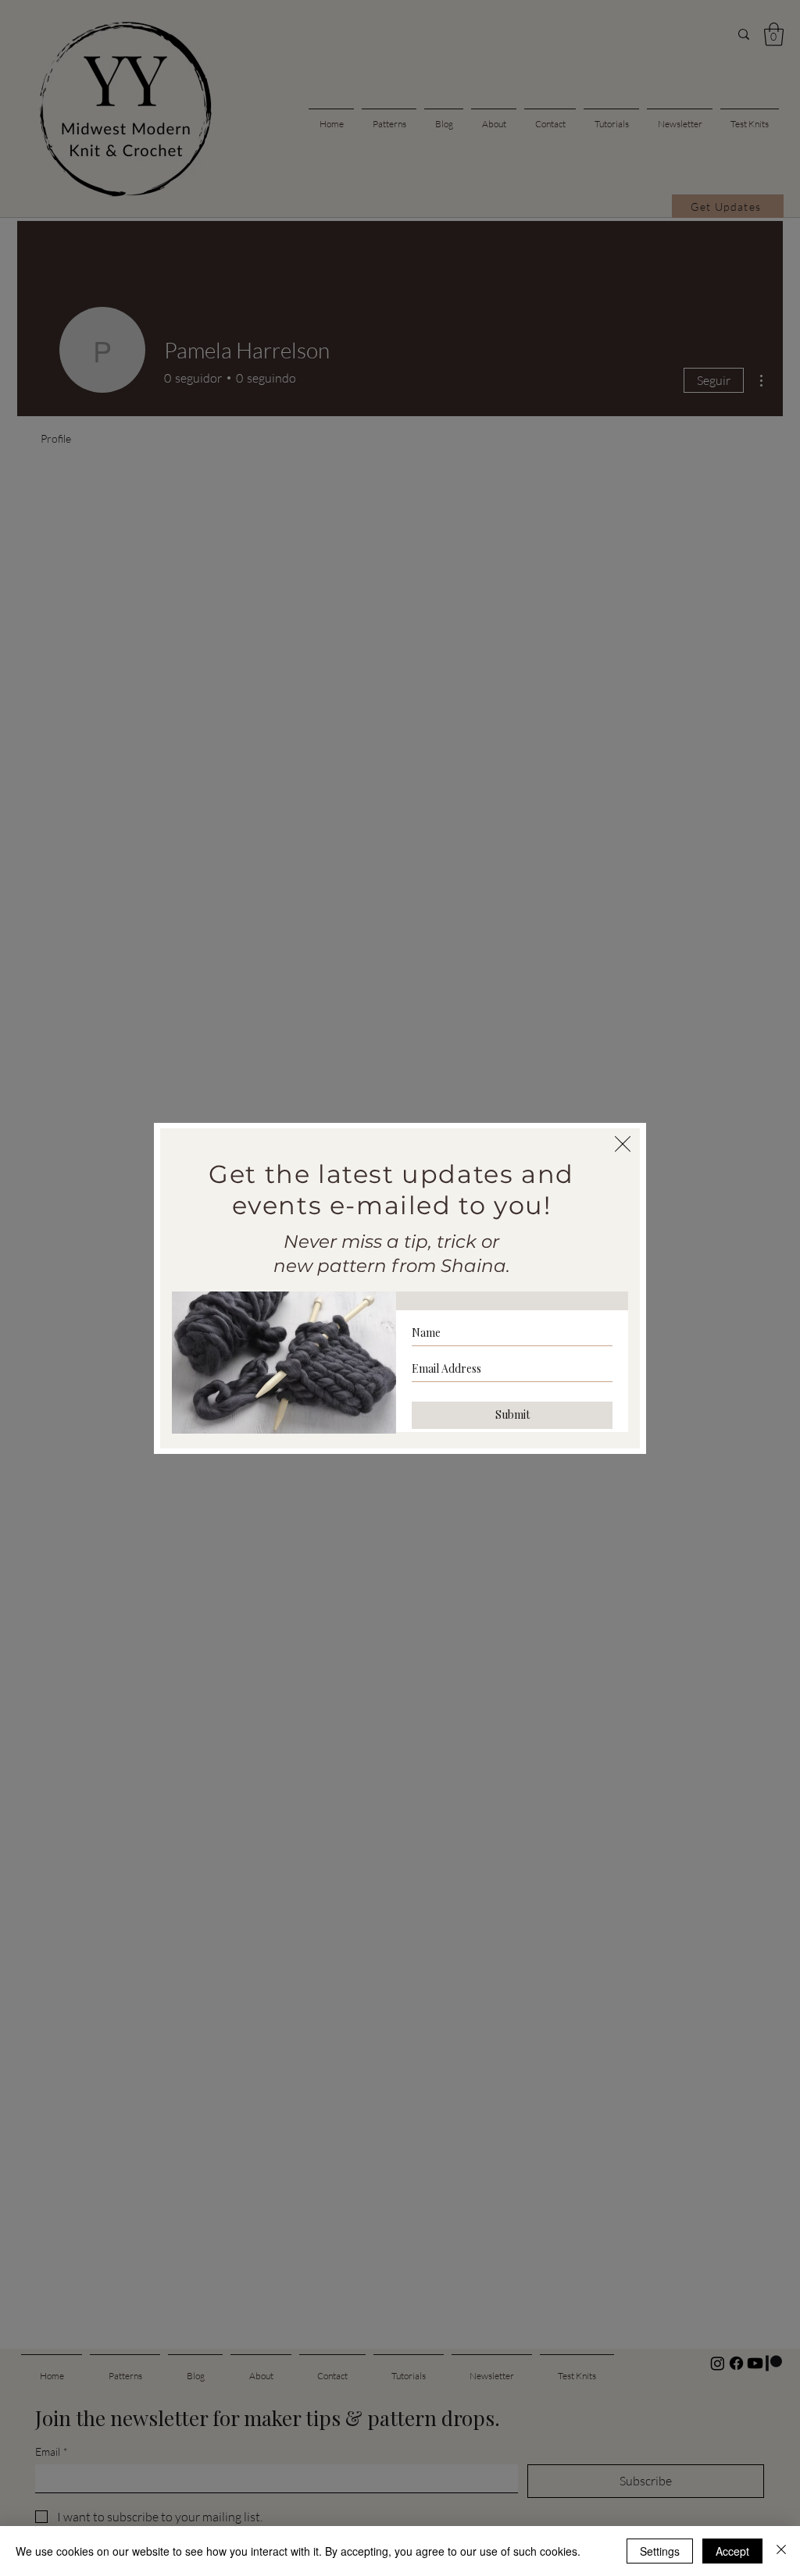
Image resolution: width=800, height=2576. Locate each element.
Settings (660, 2551)
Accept (732, 2551)
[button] (623, 1144)
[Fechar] (781, 2551)
